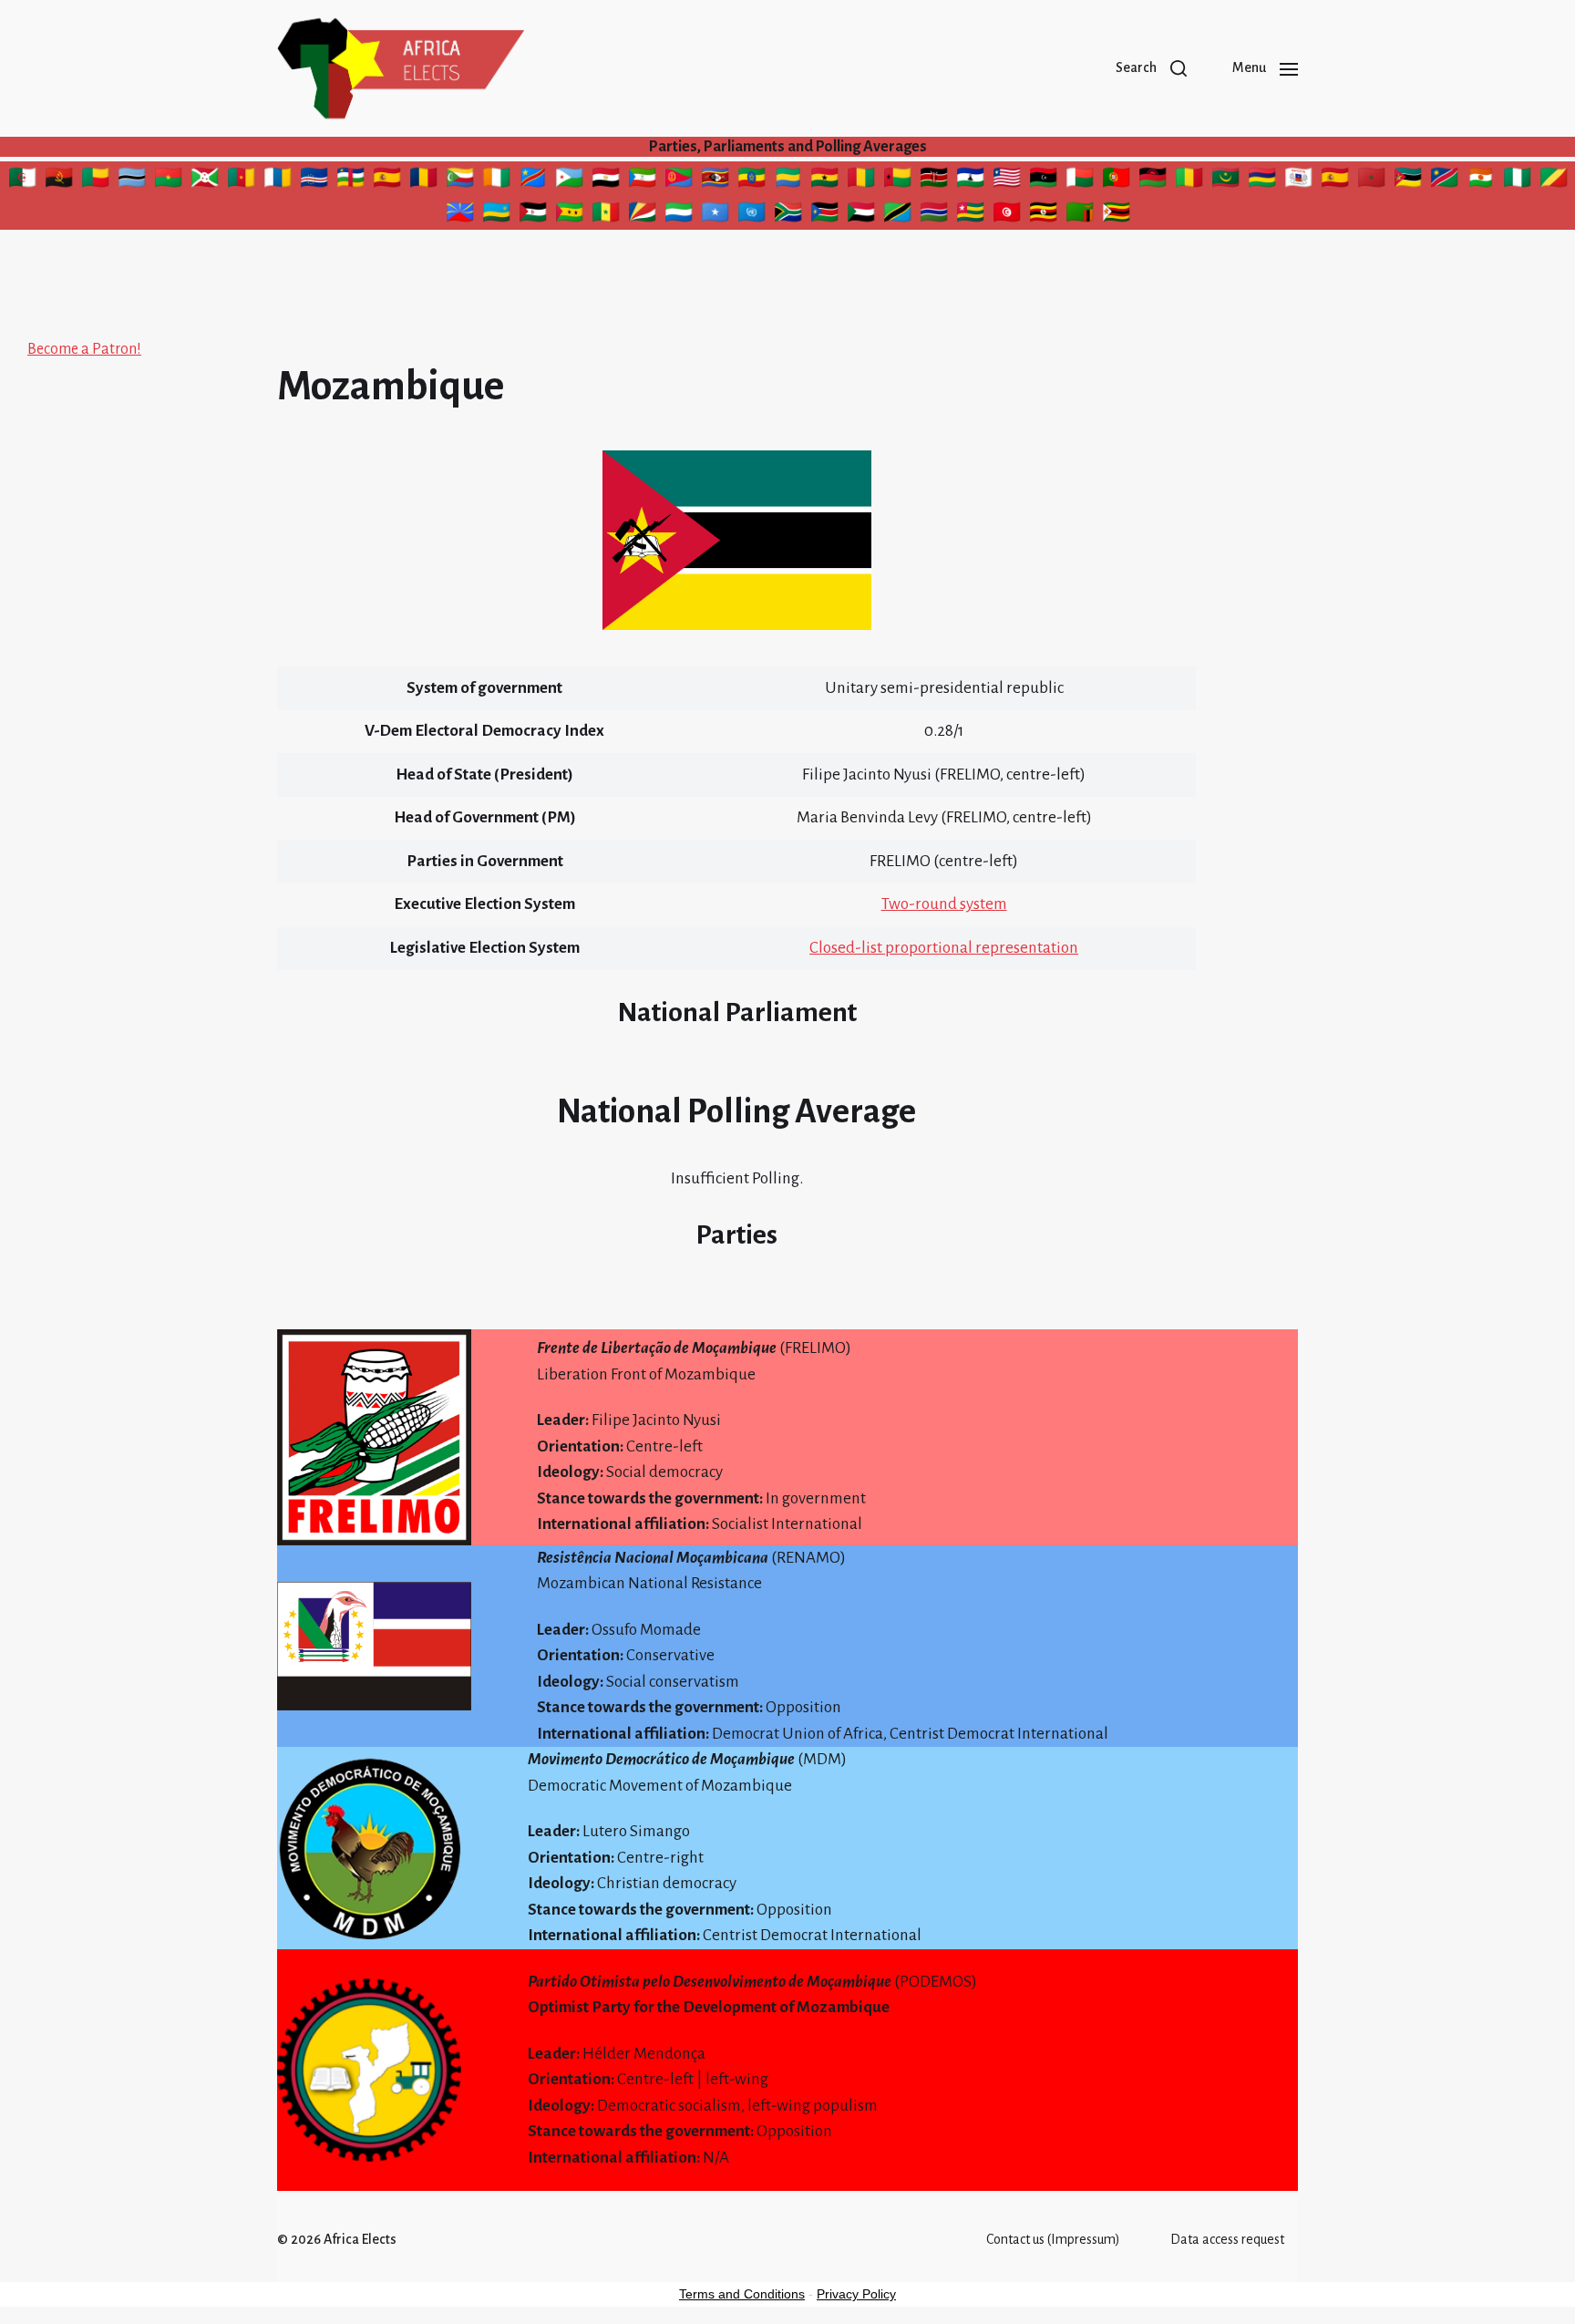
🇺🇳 (751, 215)
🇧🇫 (168, 181)
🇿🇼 (1116, 215)
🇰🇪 (936, 181)
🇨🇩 (533, 181)
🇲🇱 (1190, 181)
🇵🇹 (1116, 181)
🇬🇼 (897, 181)
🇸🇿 (716, 181)
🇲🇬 (1080, 181)
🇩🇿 (25, 181)
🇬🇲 (934, 215)
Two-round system (944, 904)
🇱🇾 (1045, 181)
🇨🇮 (496, 181)
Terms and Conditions (742, 2294)
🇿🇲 (1081, 215)
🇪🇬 (608, 181)
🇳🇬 (1519, 181)
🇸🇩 (863, 215)
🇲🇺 (1262, 181)
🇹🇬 (973, 215)
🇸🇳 (607, 215)
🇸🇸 (824, 215)
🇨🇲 (241, 181)
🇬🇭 (827, 181)
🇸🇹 (569, 215)
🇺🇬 (1045, 215)
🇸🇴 (716, 215)
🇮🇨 (278, 181)
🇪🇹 (752, 181)
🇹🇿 (897, 215)
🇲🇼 (1155, 181)
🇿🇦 (788, 215)
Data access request (1227, 2239)
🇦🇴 (61, 181)
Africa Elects (360, 2239)
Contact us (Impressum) (1053, 2239)
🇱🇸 (971, 181)
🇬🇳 (863, 181)
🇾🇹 (1299, 181)
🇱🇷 (1009, 181)
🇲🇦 (1371, 181)
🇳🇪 (1483, 181)
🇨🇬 (1554, 181)
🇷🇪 (461, 215)
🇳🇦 (1445, 181)
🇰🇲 (460, 181)
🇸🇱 (679, 215)
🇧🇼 (132, 181)
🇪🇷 (681, 181)
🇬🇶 (642, 181)
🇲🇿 (1408, 181)
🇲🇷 (1225, 181)
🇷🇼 (497, 215)
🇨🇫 (350, 181)
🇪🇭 (533, 215)
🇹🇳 (1009, 215)
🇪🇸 (387, 181)
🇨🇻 (314, 181)
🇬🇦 (790, 181)
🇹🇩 (426, 181)
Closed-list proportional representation (944, 948)
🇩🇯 (570, 181)
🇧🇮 (206, 181)
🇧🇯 (98, 181)
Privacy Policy (856, 2294)
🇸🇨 (642, 215)
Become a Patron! (84, 349)
